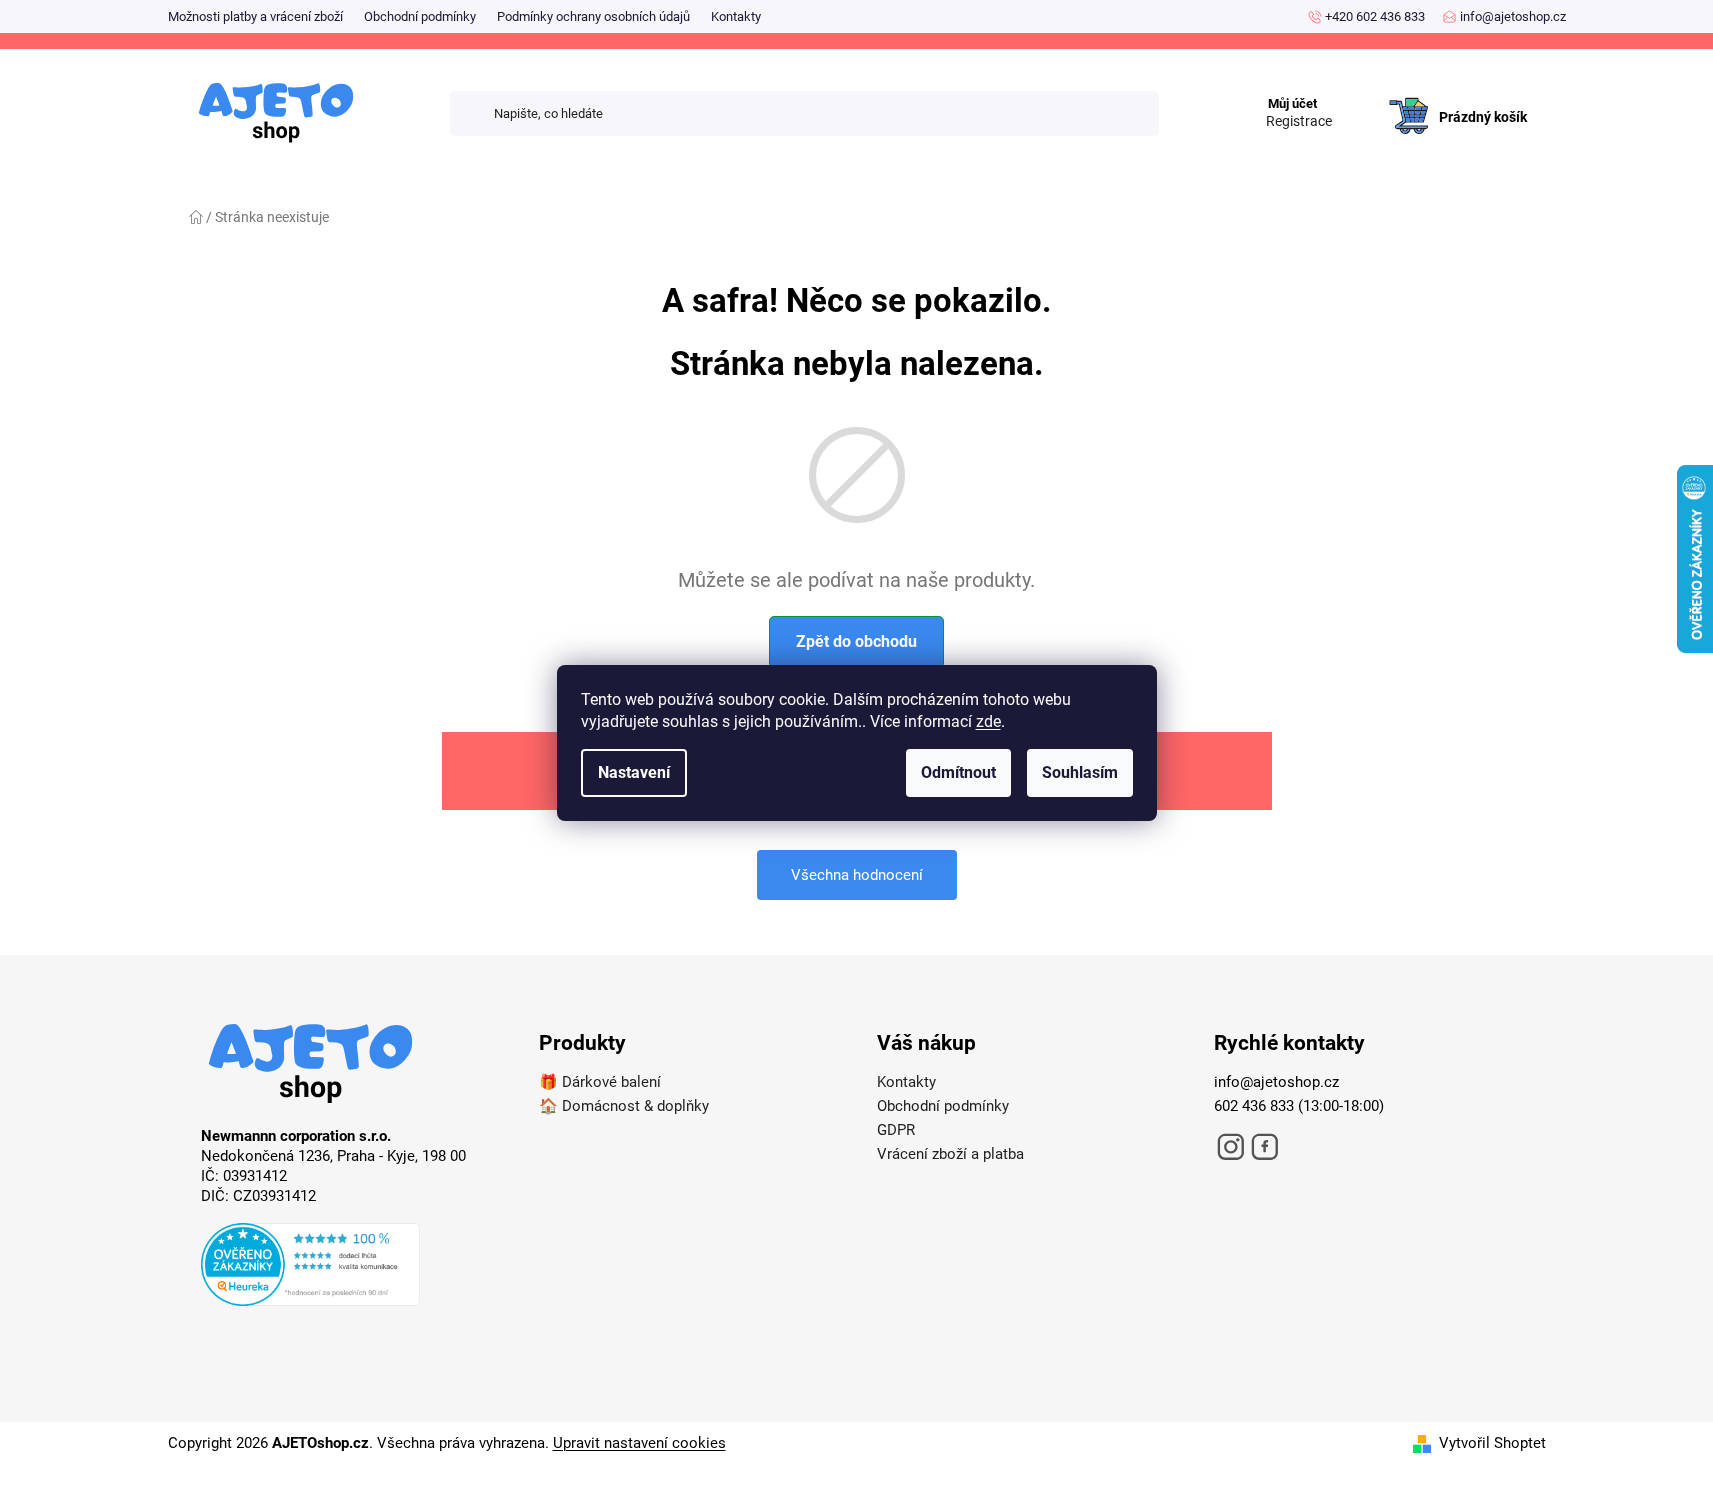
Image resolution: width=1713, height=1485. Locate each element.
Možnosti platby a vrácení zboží (255, 16)
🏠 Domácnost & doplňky (624, 1106)
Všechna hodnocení (857, 875)
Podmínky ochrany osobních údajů (593, 16)
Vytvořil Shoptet (1492, 1443)
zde (988, 721)
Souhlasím (1080, 772)
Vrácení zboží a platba (950, 1154)
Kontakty (736, 16)
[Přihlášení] (1361, 96)
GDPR (896, 1130)
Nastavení (634, 772)
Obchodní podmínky (420, 16)
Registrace (1299, 121)
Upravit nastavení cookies (639, 1443)
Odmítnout (958, 772)
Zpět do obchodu (856, 641)
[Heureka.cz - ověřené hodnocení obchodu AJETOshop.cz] (350, 1268)
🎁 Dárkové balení (600, 1082)
